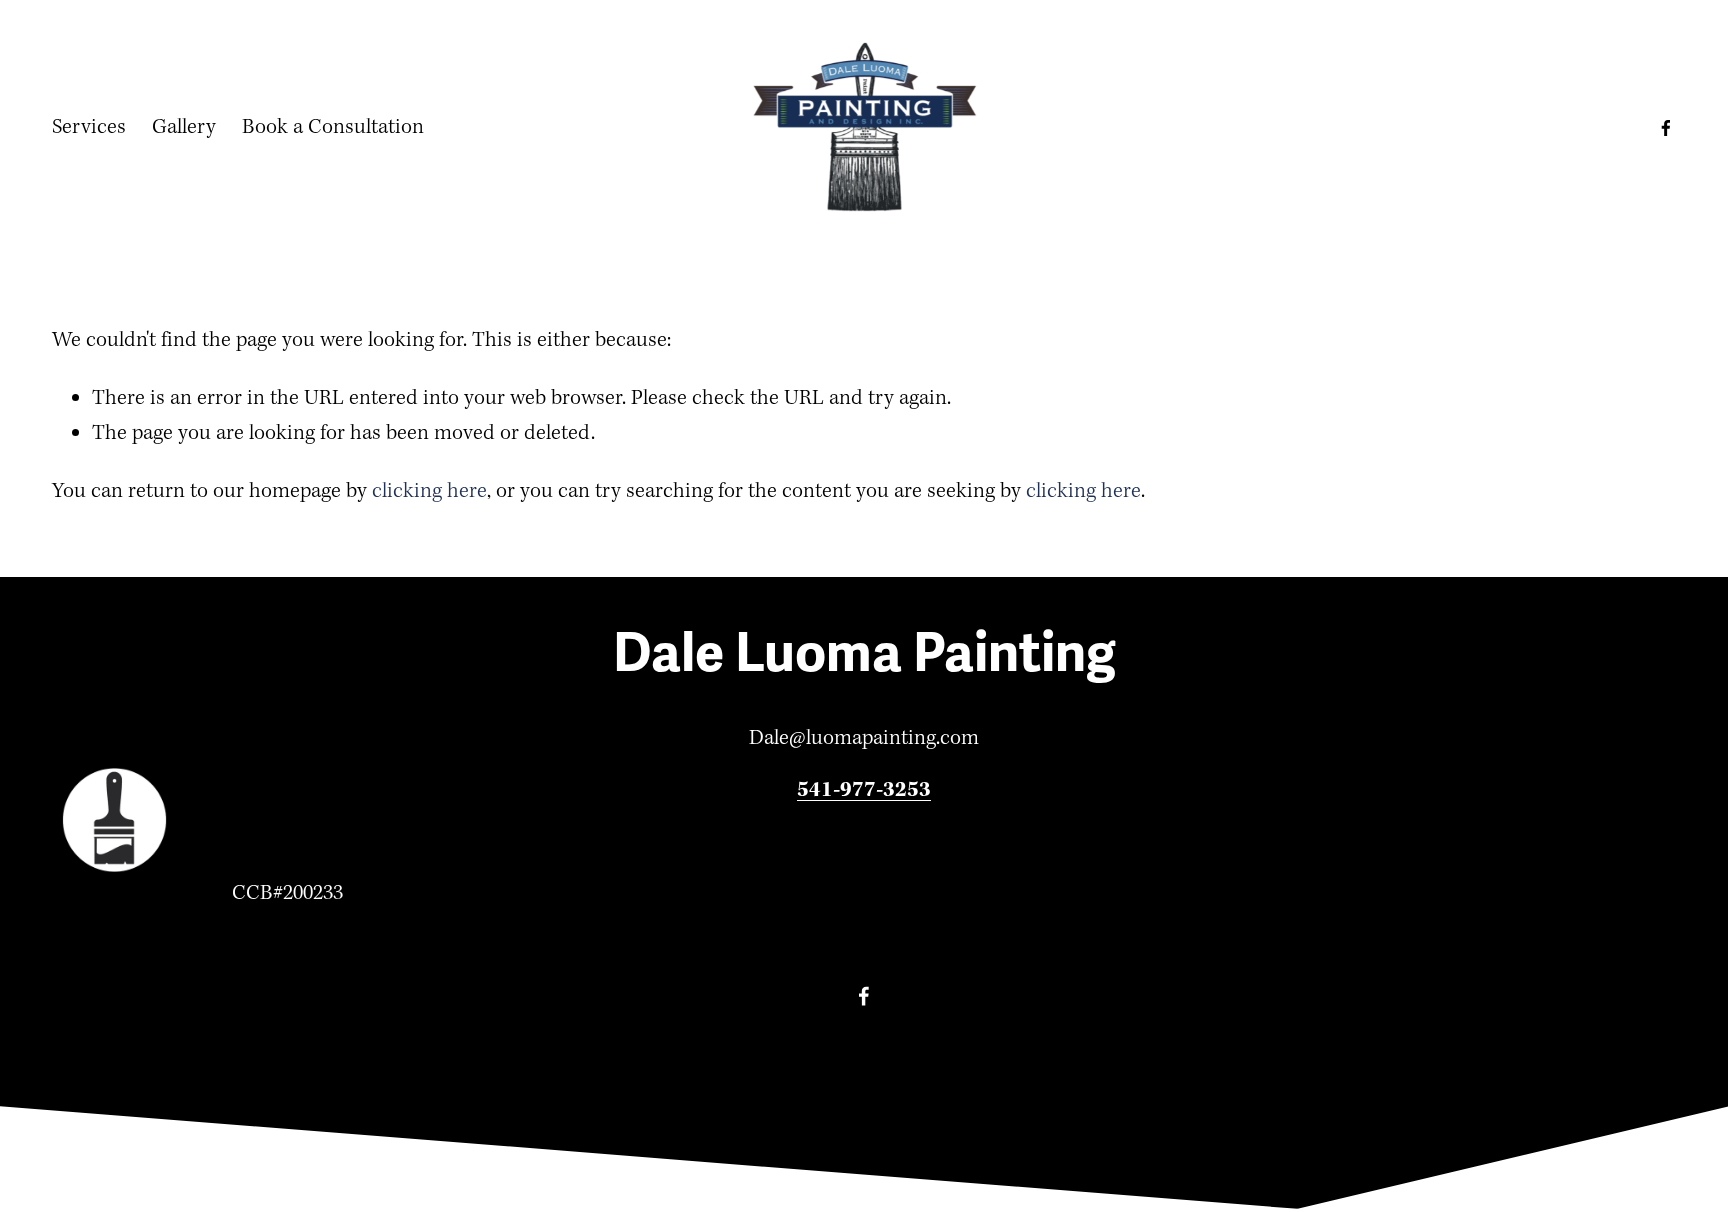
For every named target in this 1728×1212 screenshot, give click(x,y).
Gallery (184, 127)
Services (89, 127)
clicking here (429, 491)
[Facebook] (1666, 128)
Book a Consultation (333, 127)
